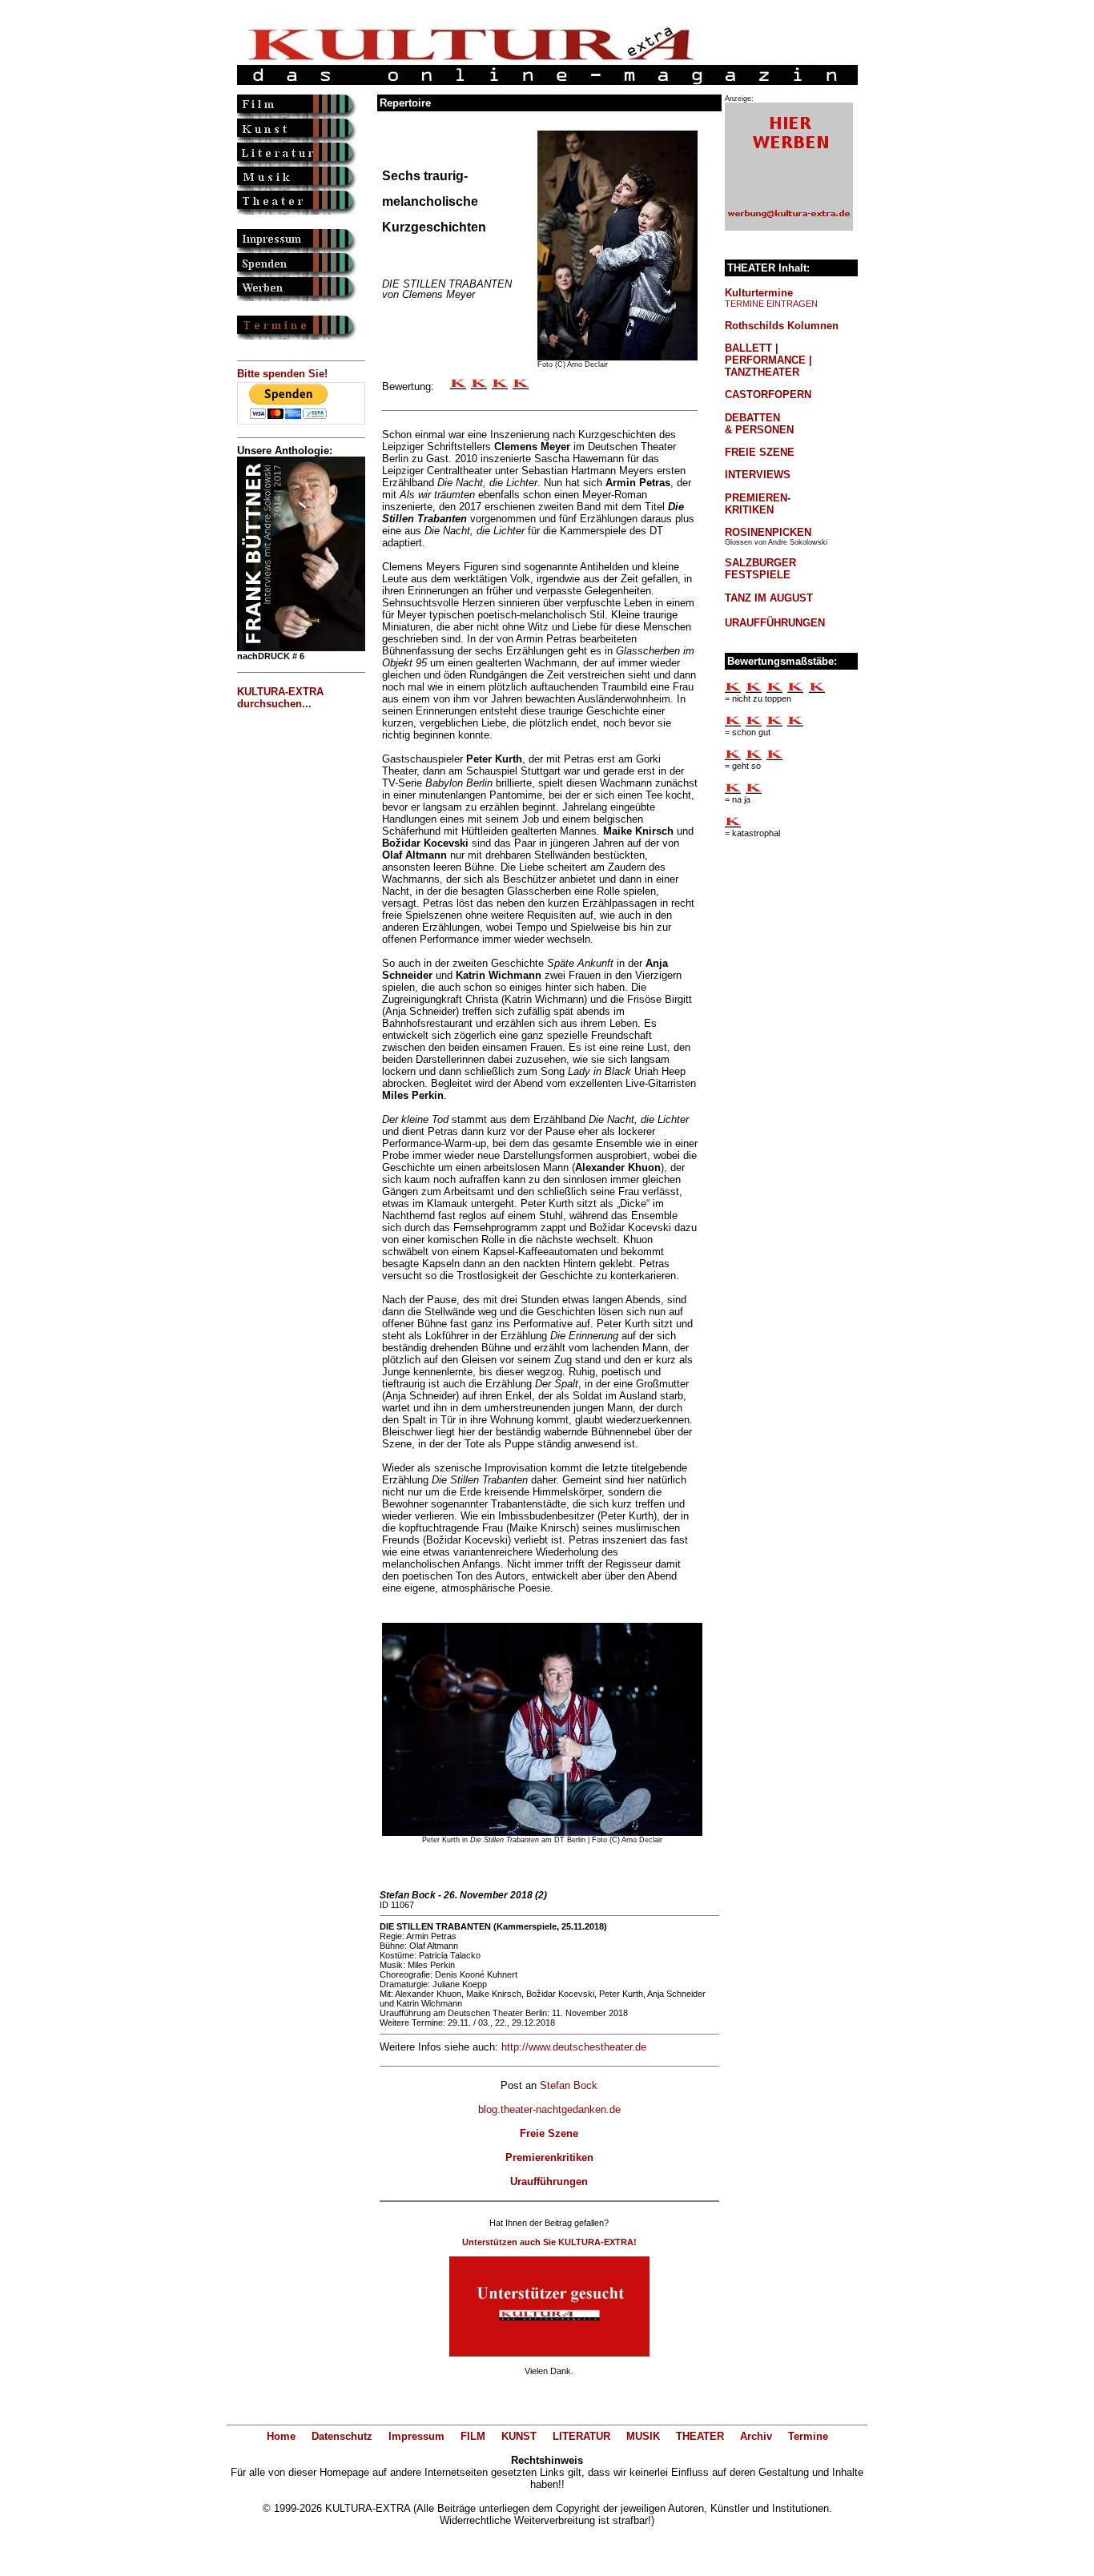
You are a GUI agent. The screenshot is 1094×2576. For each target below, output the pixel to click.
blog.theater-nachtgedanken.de (549, 2109)
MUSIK (643, 2436)
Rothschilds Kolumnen (782, 326)
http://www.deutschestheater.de (574, 2047)
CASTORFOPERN (768, 394)
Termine (808, 2436)
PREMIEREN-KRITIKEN (758, 504)
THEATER (700, 2436)
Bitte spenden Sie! (282, 374)
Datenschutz (342, 2436)
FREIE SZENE (760, 452)
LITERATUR (581, 2436)
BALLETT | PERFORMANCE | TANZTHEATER (768, 360)
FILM (473, 2436)
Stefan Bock (569, 2085)
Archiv (756, 2436)
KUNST (519, 2436)
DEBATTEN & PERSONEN (759, 424)
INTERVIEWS (758, 475)
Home (281, 2436)
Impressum (416, 2436)
